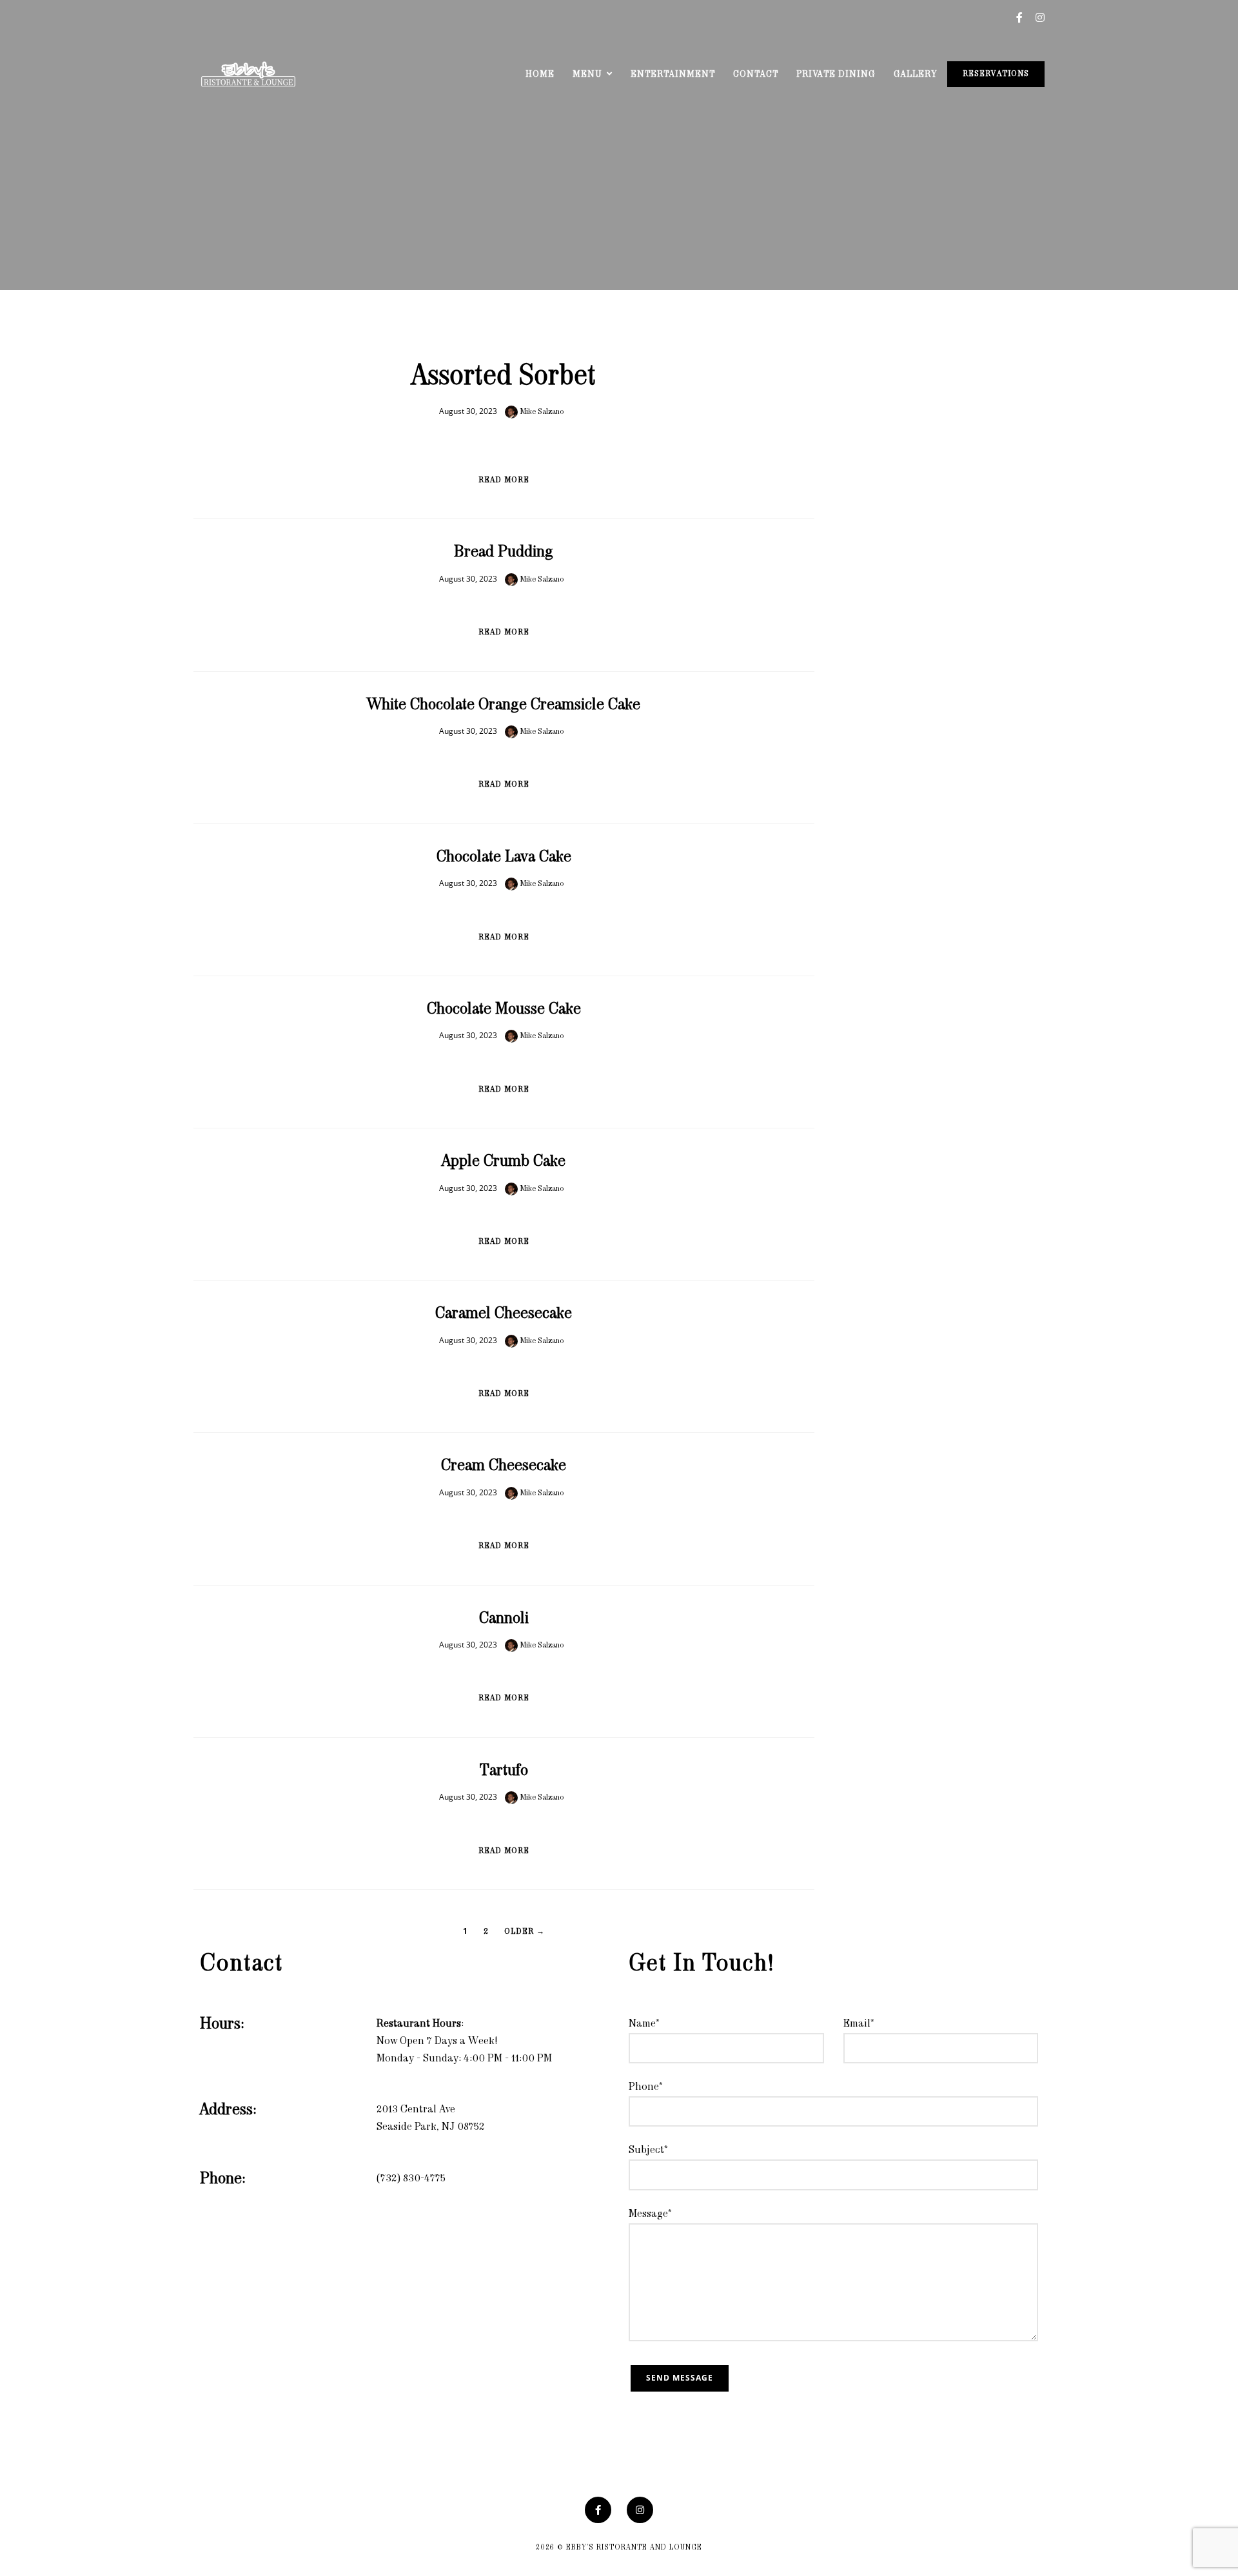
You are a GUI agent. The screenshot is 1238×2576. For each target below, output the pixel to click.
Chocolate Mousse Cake (504, 1010)
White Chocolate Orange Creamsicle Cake (504, 705)
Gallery (915, 74)
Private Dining (836, 74)
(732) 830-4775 (411, 2179)
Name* (644, 2024)
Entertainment (673, 74)
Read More (504, 480)
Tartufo (504, 1771)
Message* (650, 2214)
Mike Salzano (541, 412)
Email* (859, 2024)
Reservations (996, 74)
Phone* (646, 2087)
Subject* (648, 2150)
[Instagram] (640, 2510)
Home (540, 74)
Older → (525, 1932)
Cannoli (504, 1619)
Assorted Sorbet (504, 377)
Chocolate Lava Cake (504, 858)
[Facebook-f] (598, 2510)
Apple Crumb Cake (504, 1162)
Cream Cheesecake (504, 1466)
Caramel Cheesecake (504, 1314)
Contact (756, 74)
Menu (587, 74)
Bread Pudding (504, 553)
